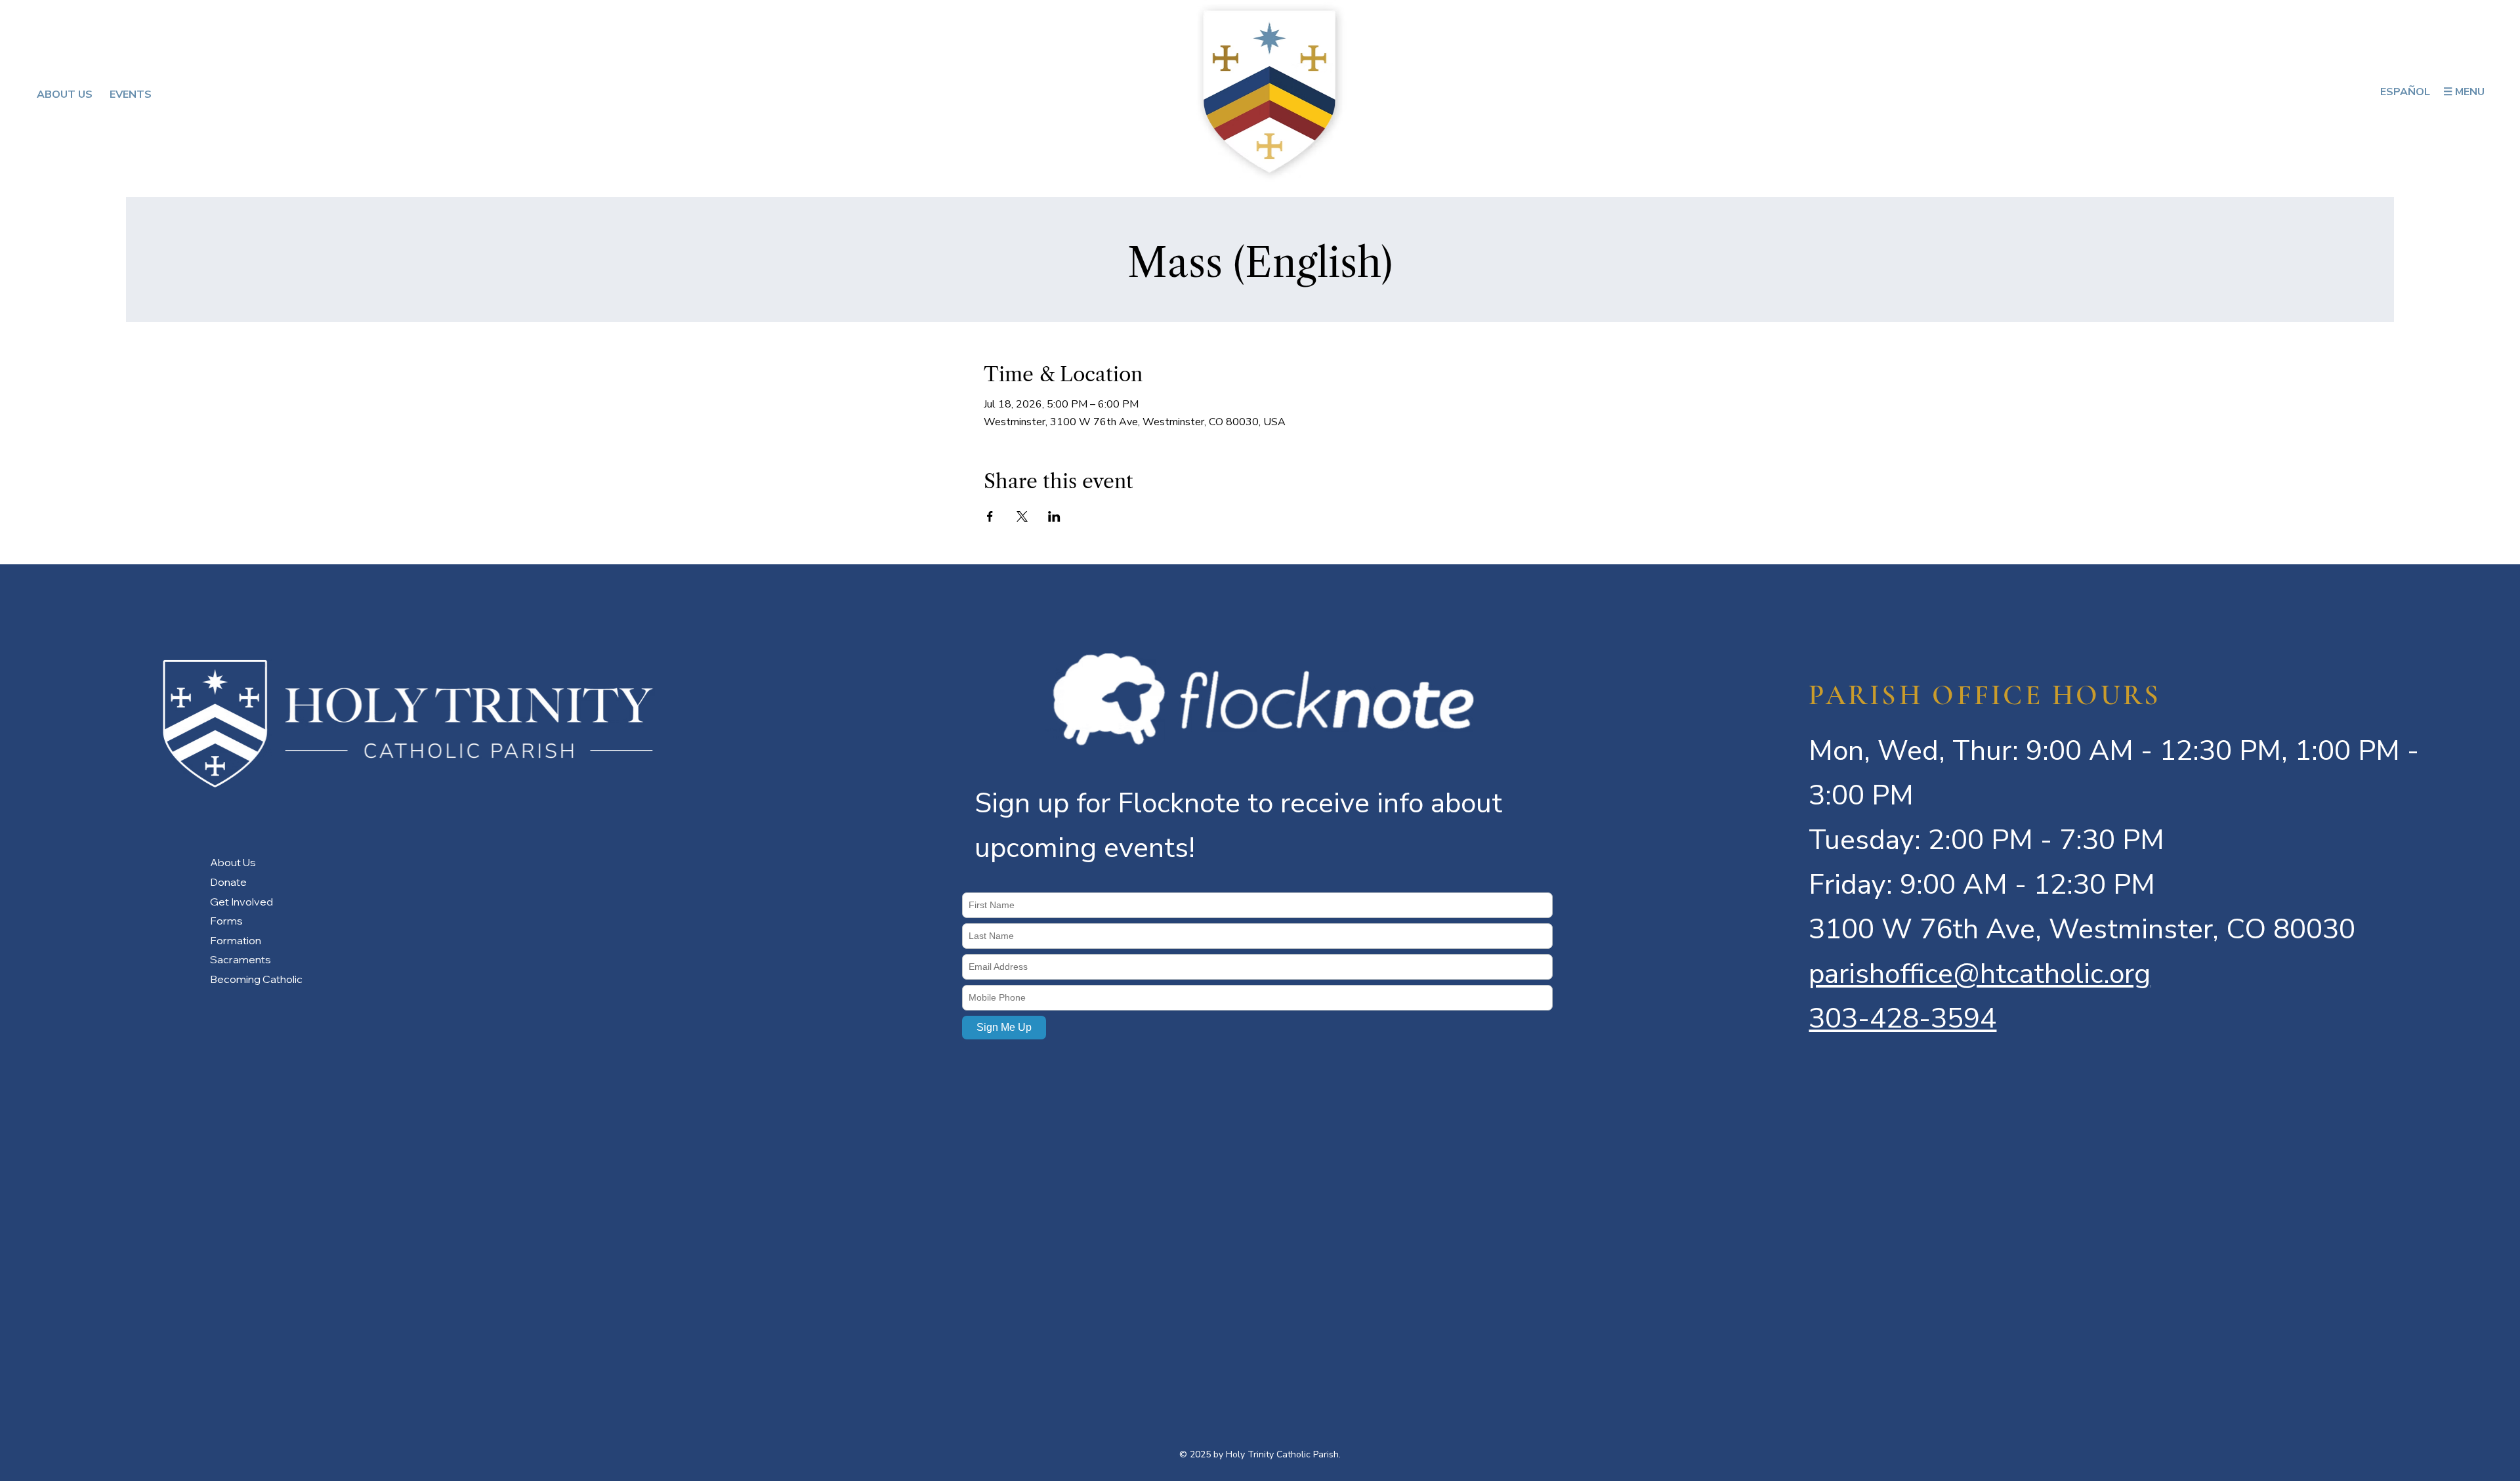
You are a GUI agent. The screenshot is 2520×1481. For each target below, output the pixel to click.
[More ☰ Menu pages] (2490, 92)
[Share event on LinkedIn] (1054, 516)
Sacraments (241, 959)
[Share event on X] (1022, 516)
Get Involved (241, 902)
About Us (233, 862)
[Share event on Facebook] (990, 516)
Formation (236, 940)
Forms (226, 921)
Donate (228, 882)
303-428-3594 (1902, 1018)
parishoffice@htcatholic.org (1980, 974)
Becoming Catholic (256, 979)
